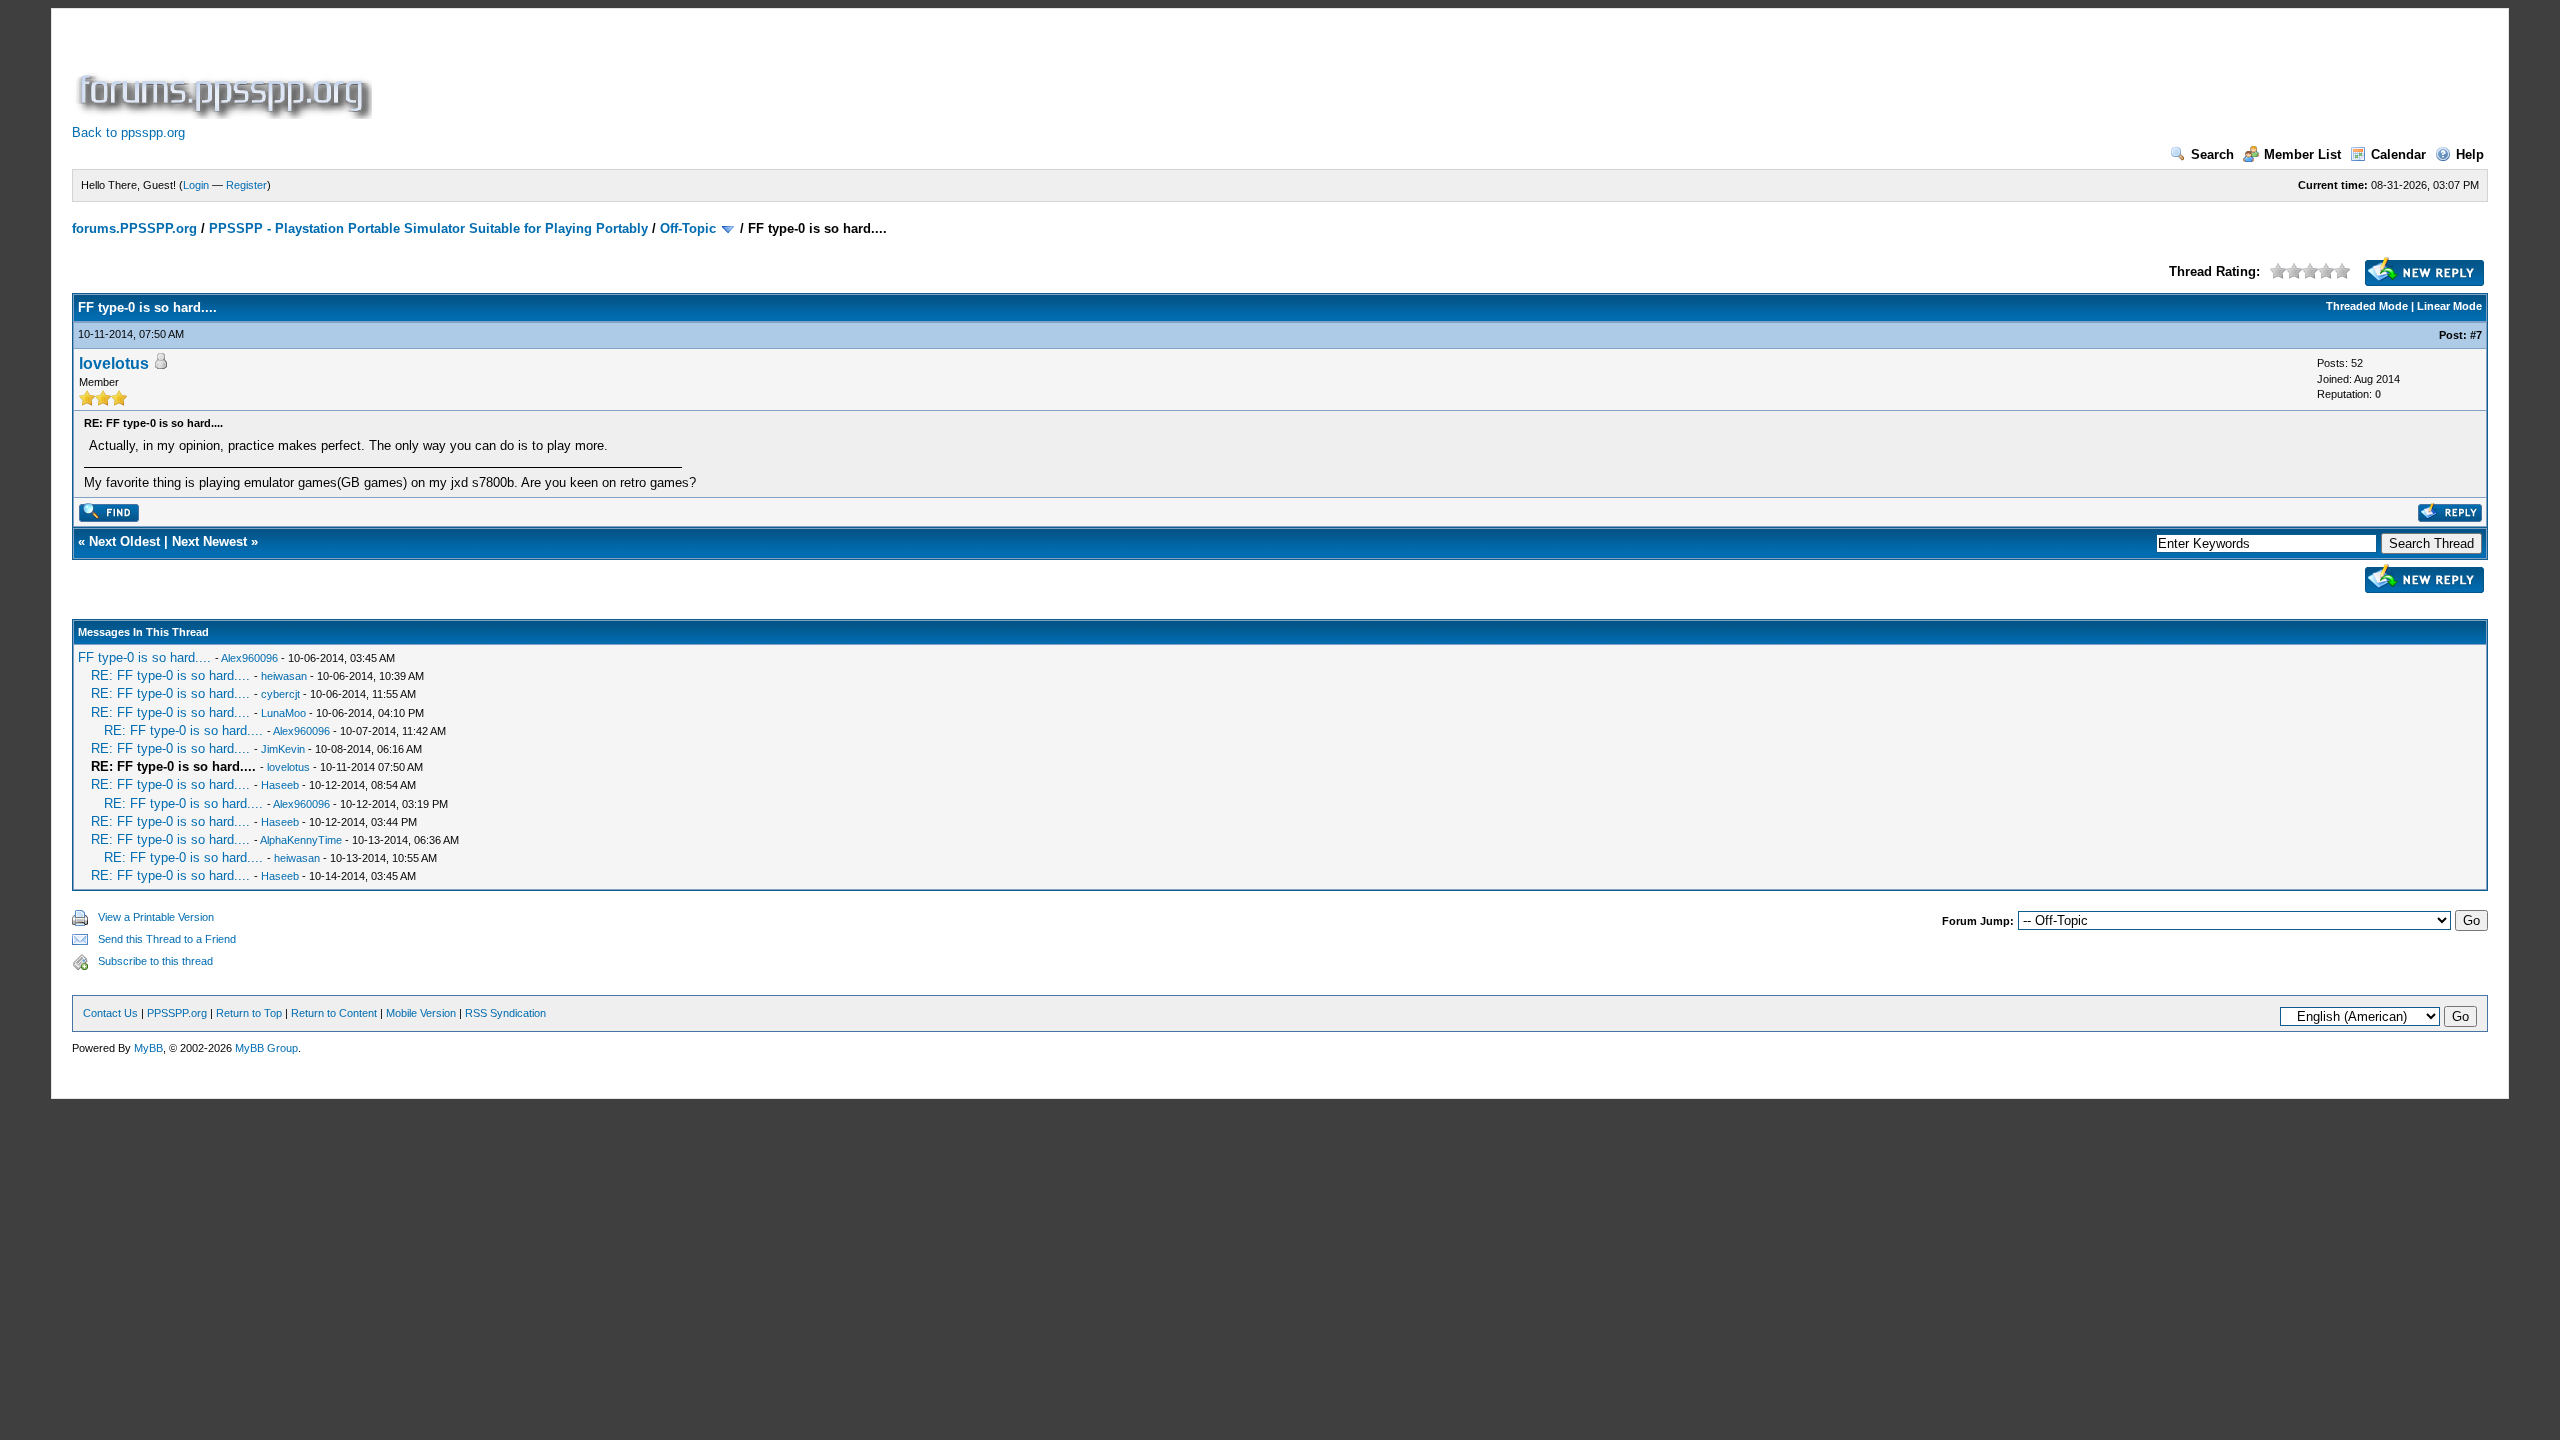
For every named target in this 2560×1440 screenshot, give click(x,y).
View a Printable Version (156, 917)
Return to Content (334, 1013)
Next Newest (209, 541)
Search (2212, 154)
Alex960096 (249, 658)
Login (196, 185)
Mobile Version (421, 1013)
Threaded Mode (2367, 306)
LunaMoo (283, 713)
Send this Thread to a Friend (167, 939)
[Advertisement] (740, 74)
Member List (2302, 154)
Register (246, 185)
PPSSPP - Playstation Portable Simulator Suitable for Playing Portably (428, 228)
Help (2470, 154)
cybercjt (280, 694)
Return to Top (249, 1013)
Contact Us (110, 1013)
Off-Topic (688, 228)
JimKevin (283, 749)
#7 (2476, 335)
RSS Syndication (505, 1013)
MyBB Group (266, 1048)
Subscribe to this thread (155, 961)
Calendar (2398, 154)
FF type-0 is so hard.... (144, 657)
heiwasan (284, 676)
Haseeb (280, 785)
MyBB (148, 1048)
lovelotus (114, 363)
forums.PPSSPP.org (134, 228)
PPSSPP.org (177, 1013)
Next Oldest (124, 541)
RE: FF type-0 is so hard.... (170, 675)
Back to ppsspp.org (128, 132)
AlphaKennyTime (301, 840)
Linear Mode (2449, 306)
